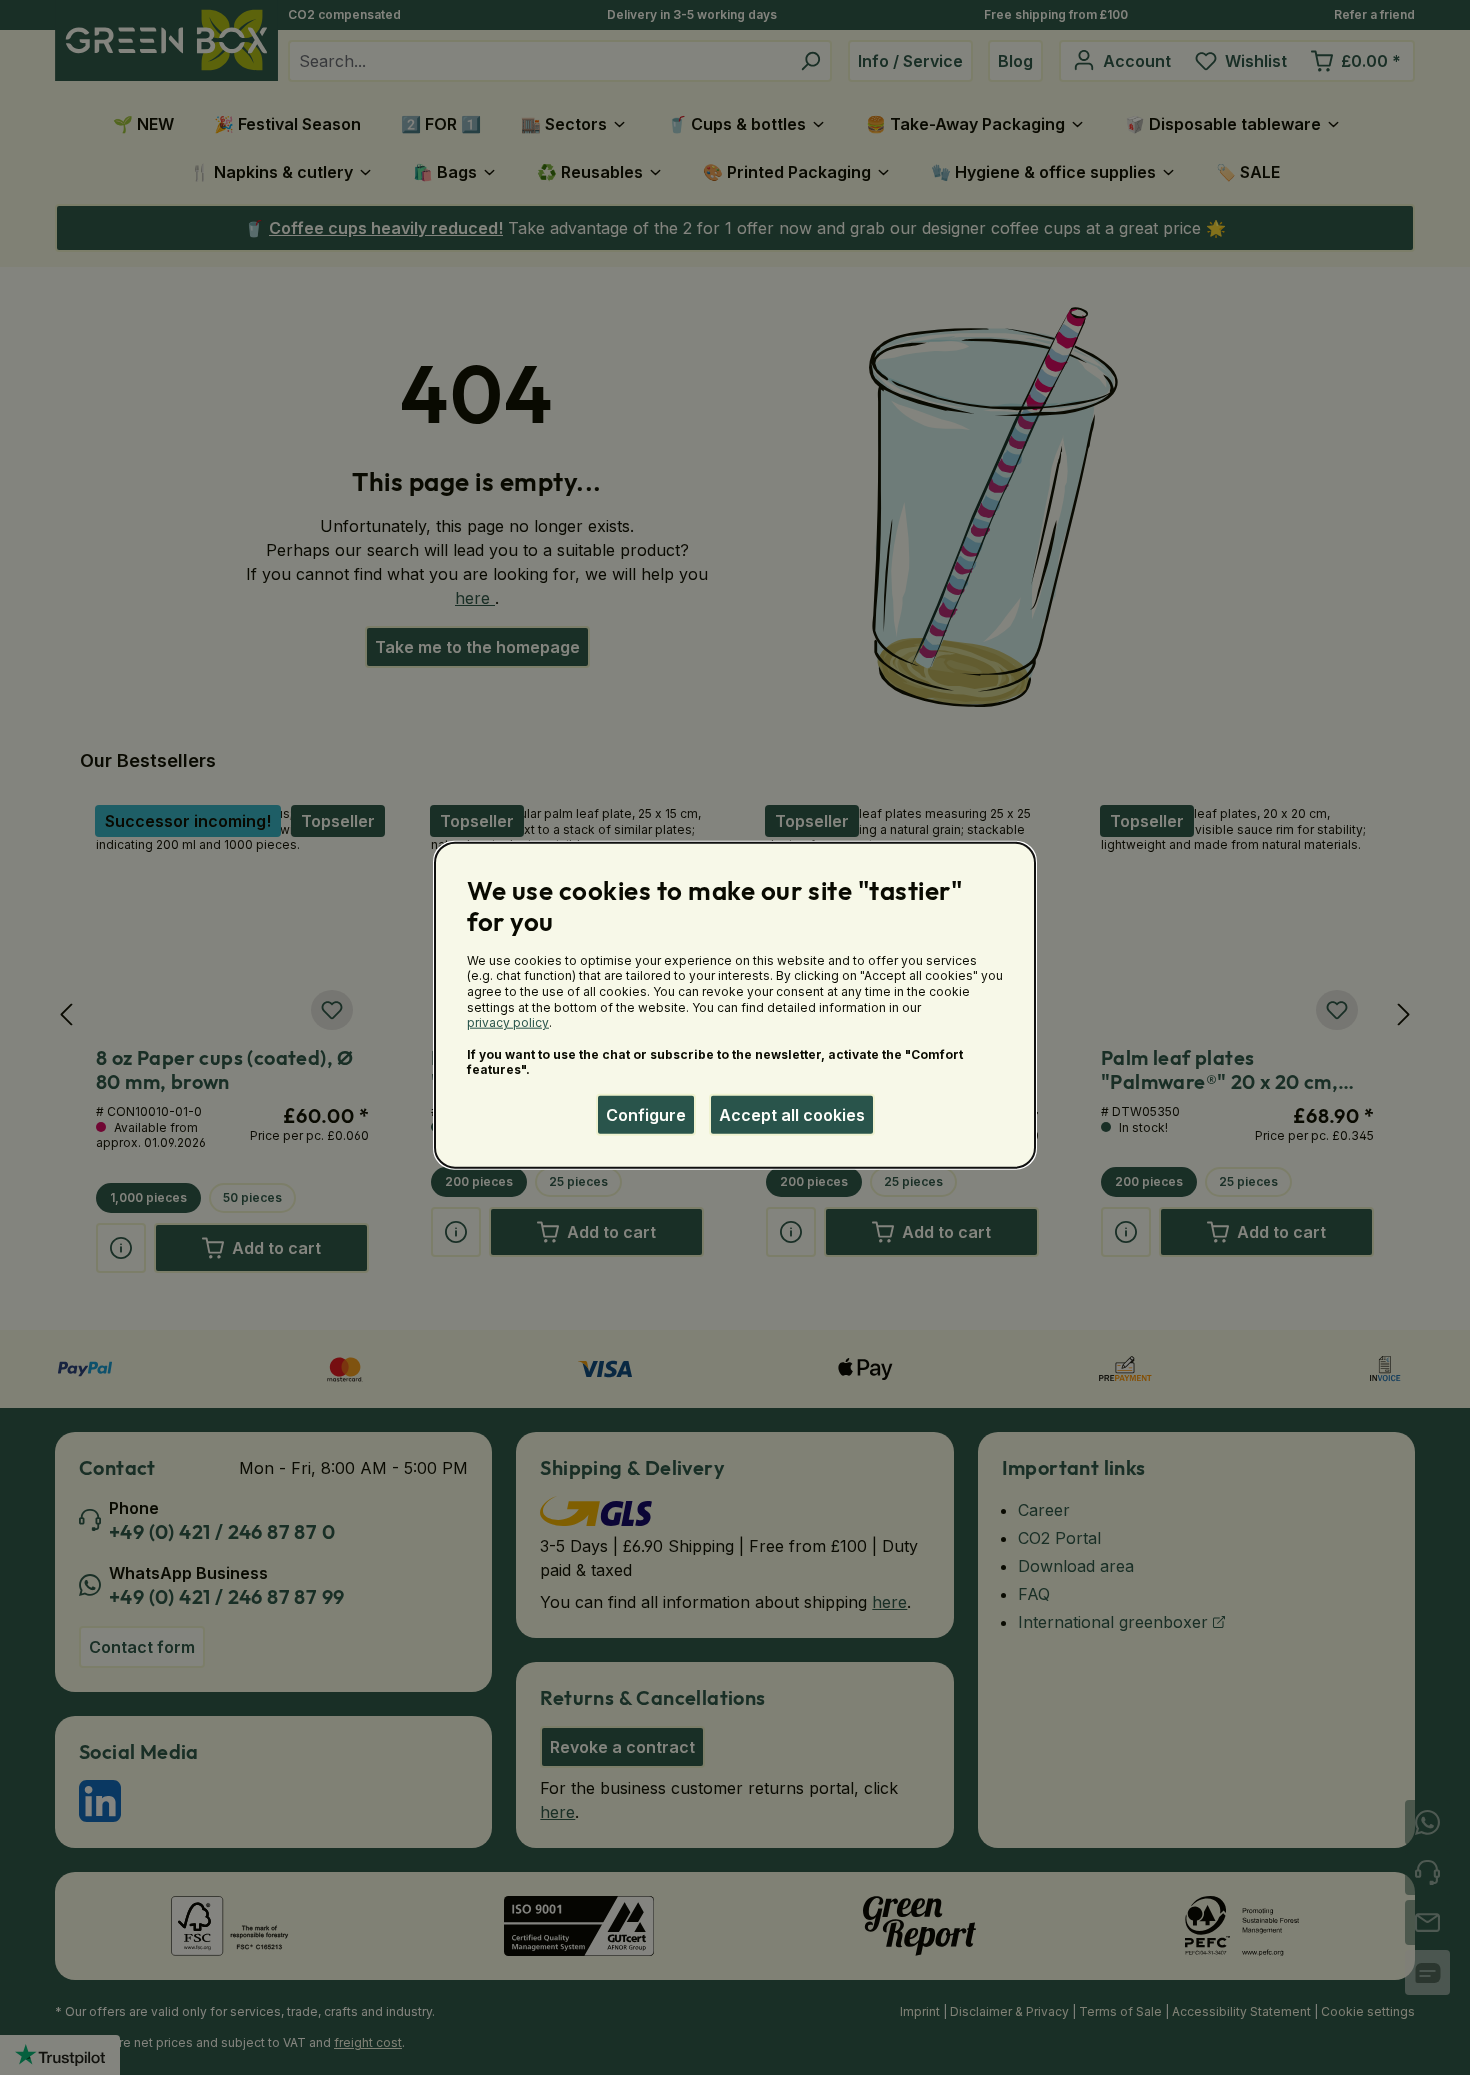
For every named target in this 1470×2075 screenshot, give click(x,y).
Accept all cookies (792, 1115)
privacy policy (508, 1022)
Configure (646, 1115)
